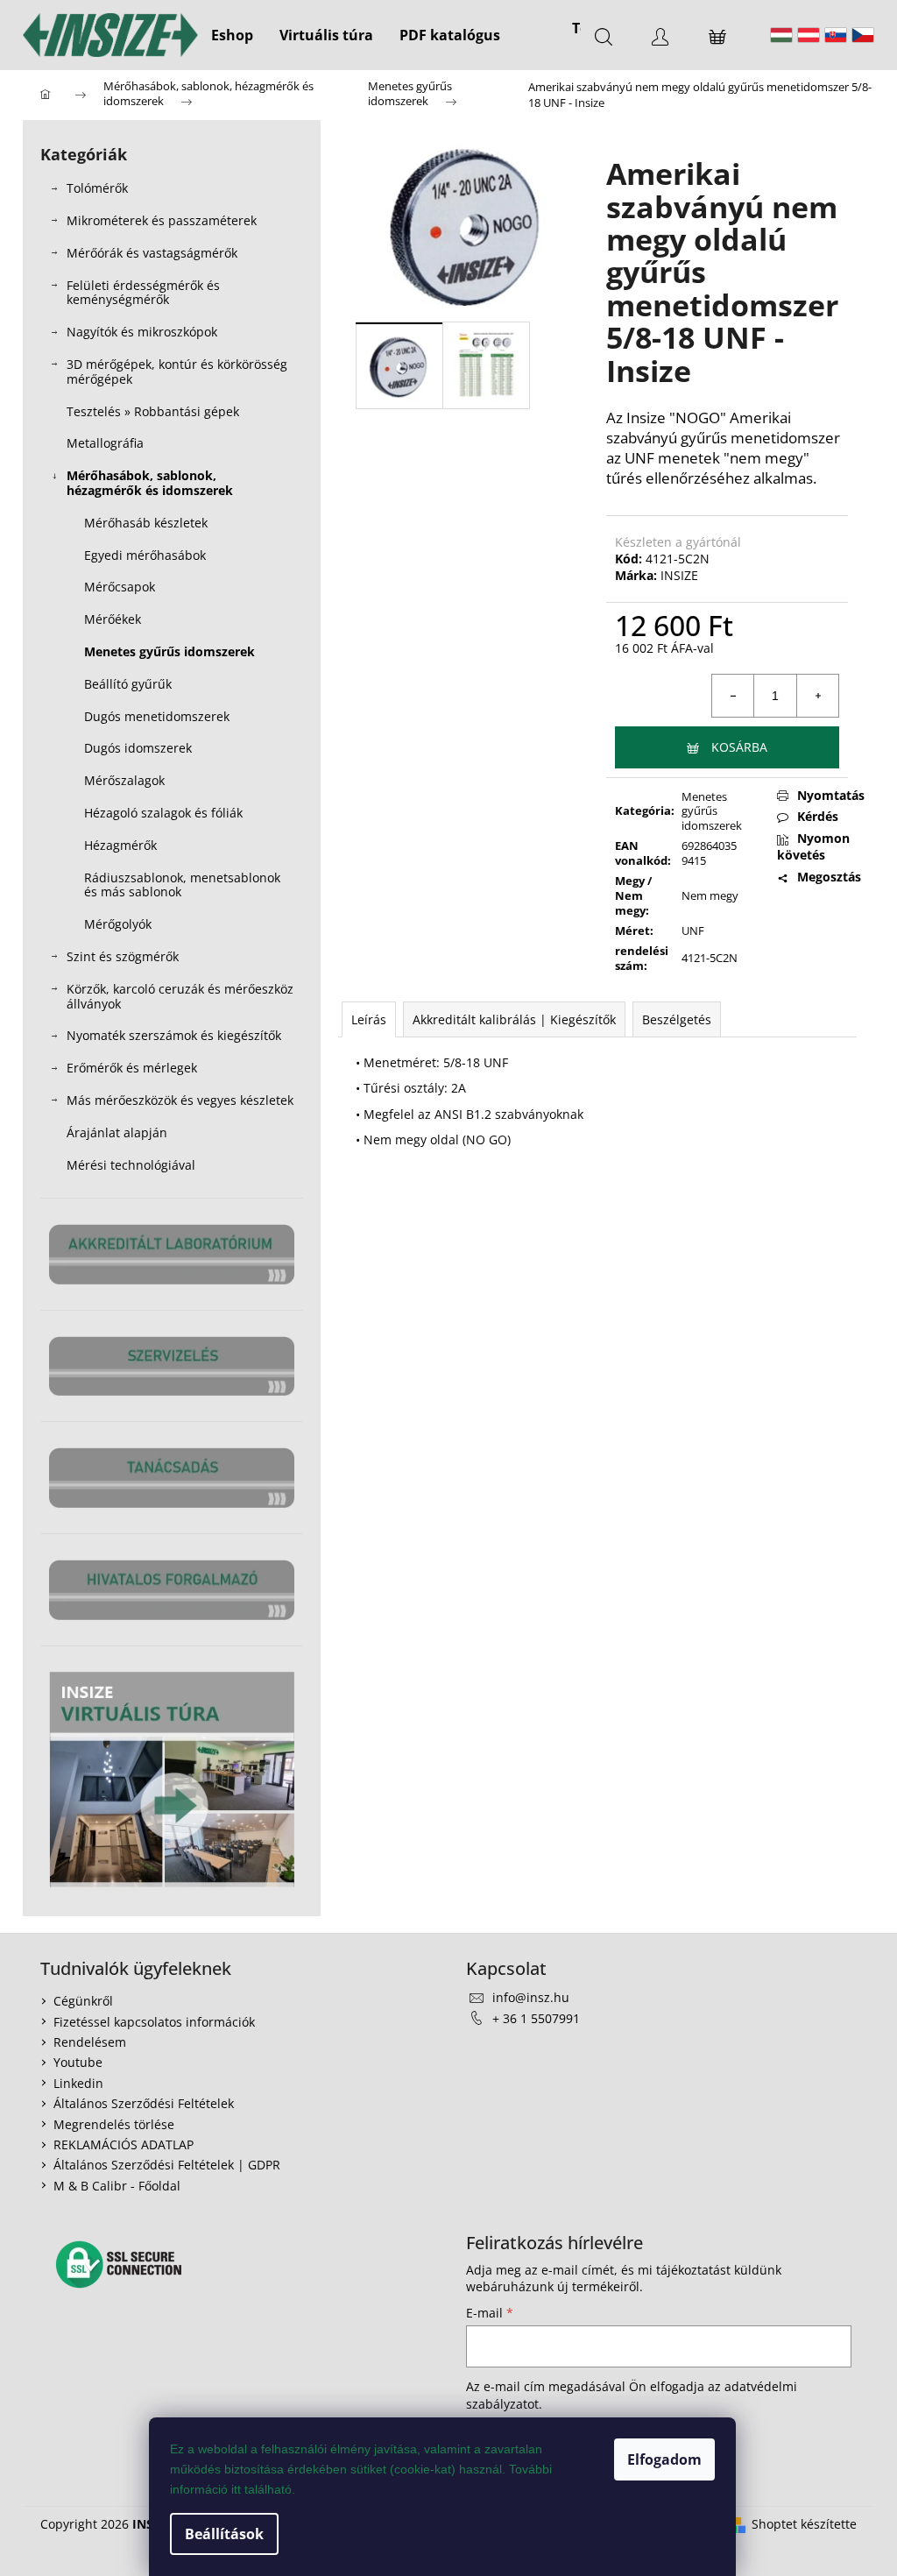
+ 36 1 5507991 (536, 2018)
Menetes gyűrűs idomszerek (170, 651)
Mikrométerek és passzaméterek (162, 220)
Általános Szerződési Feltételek (144, 2103)
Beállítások (224, 2534)
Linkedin (78, 2083)
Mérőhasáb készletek (146, 523)
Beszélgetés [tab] (677, 1019)
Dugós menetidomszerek (157, 716)
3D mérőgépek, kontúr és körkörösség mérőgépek (177, 372)
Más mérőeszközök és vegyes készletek (180, 1100)
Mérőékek (113, 619)
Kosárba (739, 747)
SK (836, 35)
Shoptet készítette (804, 2524)
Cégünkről (83, 2001)
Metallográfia (105, 443)
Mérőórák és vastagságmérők (152, 253)
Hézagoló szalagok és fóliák (163, 813)
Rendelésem (90, 2042)
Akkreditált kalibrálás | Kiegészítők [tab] (514, 1019)
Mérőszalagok (124, 780)
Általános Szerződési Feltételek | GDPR (167, 2165)
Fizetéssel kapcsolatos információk (154, 2022)
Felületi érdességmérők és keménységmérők (143, 293)
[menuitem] (232, 35)
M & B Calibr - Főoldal (117, 2186)
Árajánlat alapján (117, 1132)
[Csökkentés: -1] (733, 696)
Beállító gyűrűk (128, 684)
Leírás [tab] (369, 1019)
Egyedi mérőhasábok (145, 555)
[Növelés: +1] (817, 696)
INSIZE (679, 575)
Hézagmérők (120, 845)
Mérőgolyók (118, 924)
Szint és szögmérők (123, 956)
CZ (863, 35)
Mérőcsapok (120, 587)
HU (781, 35)
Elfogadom (664, 2459)
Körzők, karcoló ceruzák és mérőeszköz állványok (180, 996)
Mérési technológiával (131, 1165)
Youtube (78, 2062)
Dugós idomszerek (138, 748)
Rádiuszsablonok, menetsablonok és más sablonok (182, 885)
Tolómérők (97, 188)
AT (809, 35)
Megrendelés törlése (114, 2124)
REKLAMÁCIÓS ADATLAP (124, 2144)
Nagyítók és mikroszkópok (142, 332)
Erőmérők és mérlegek (132, 1068)
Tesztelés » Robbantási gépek (153, 411)
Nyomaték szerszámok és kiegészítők (174, 1035)
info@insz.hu (531, 1997)
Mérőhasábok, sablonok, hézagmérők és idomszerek (150, 483)
